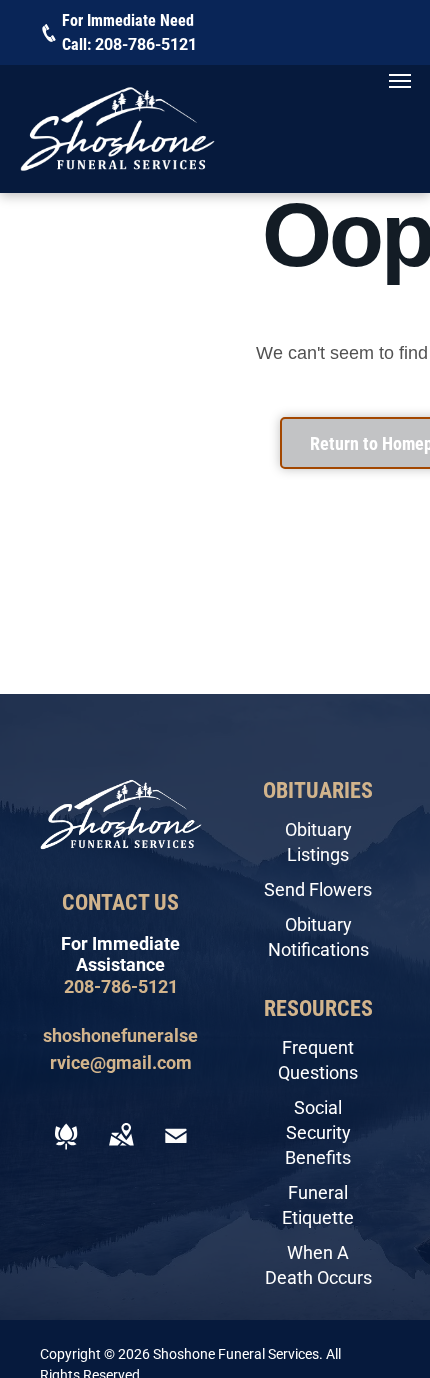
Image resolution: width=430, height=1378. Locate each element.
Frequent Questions (318, 1060)
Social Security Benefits (318, 1132)
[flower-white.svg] (66, 1149)
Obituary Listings (318, 842)
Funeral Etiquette (318, 1205)
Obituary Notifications (318, 937)
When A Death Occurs (318, 1265)
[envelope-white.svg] (176, 1149)
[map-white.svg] (121, 1149)
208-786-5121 (146, 44)
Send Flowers (318, 889)
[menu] (400, 81)
